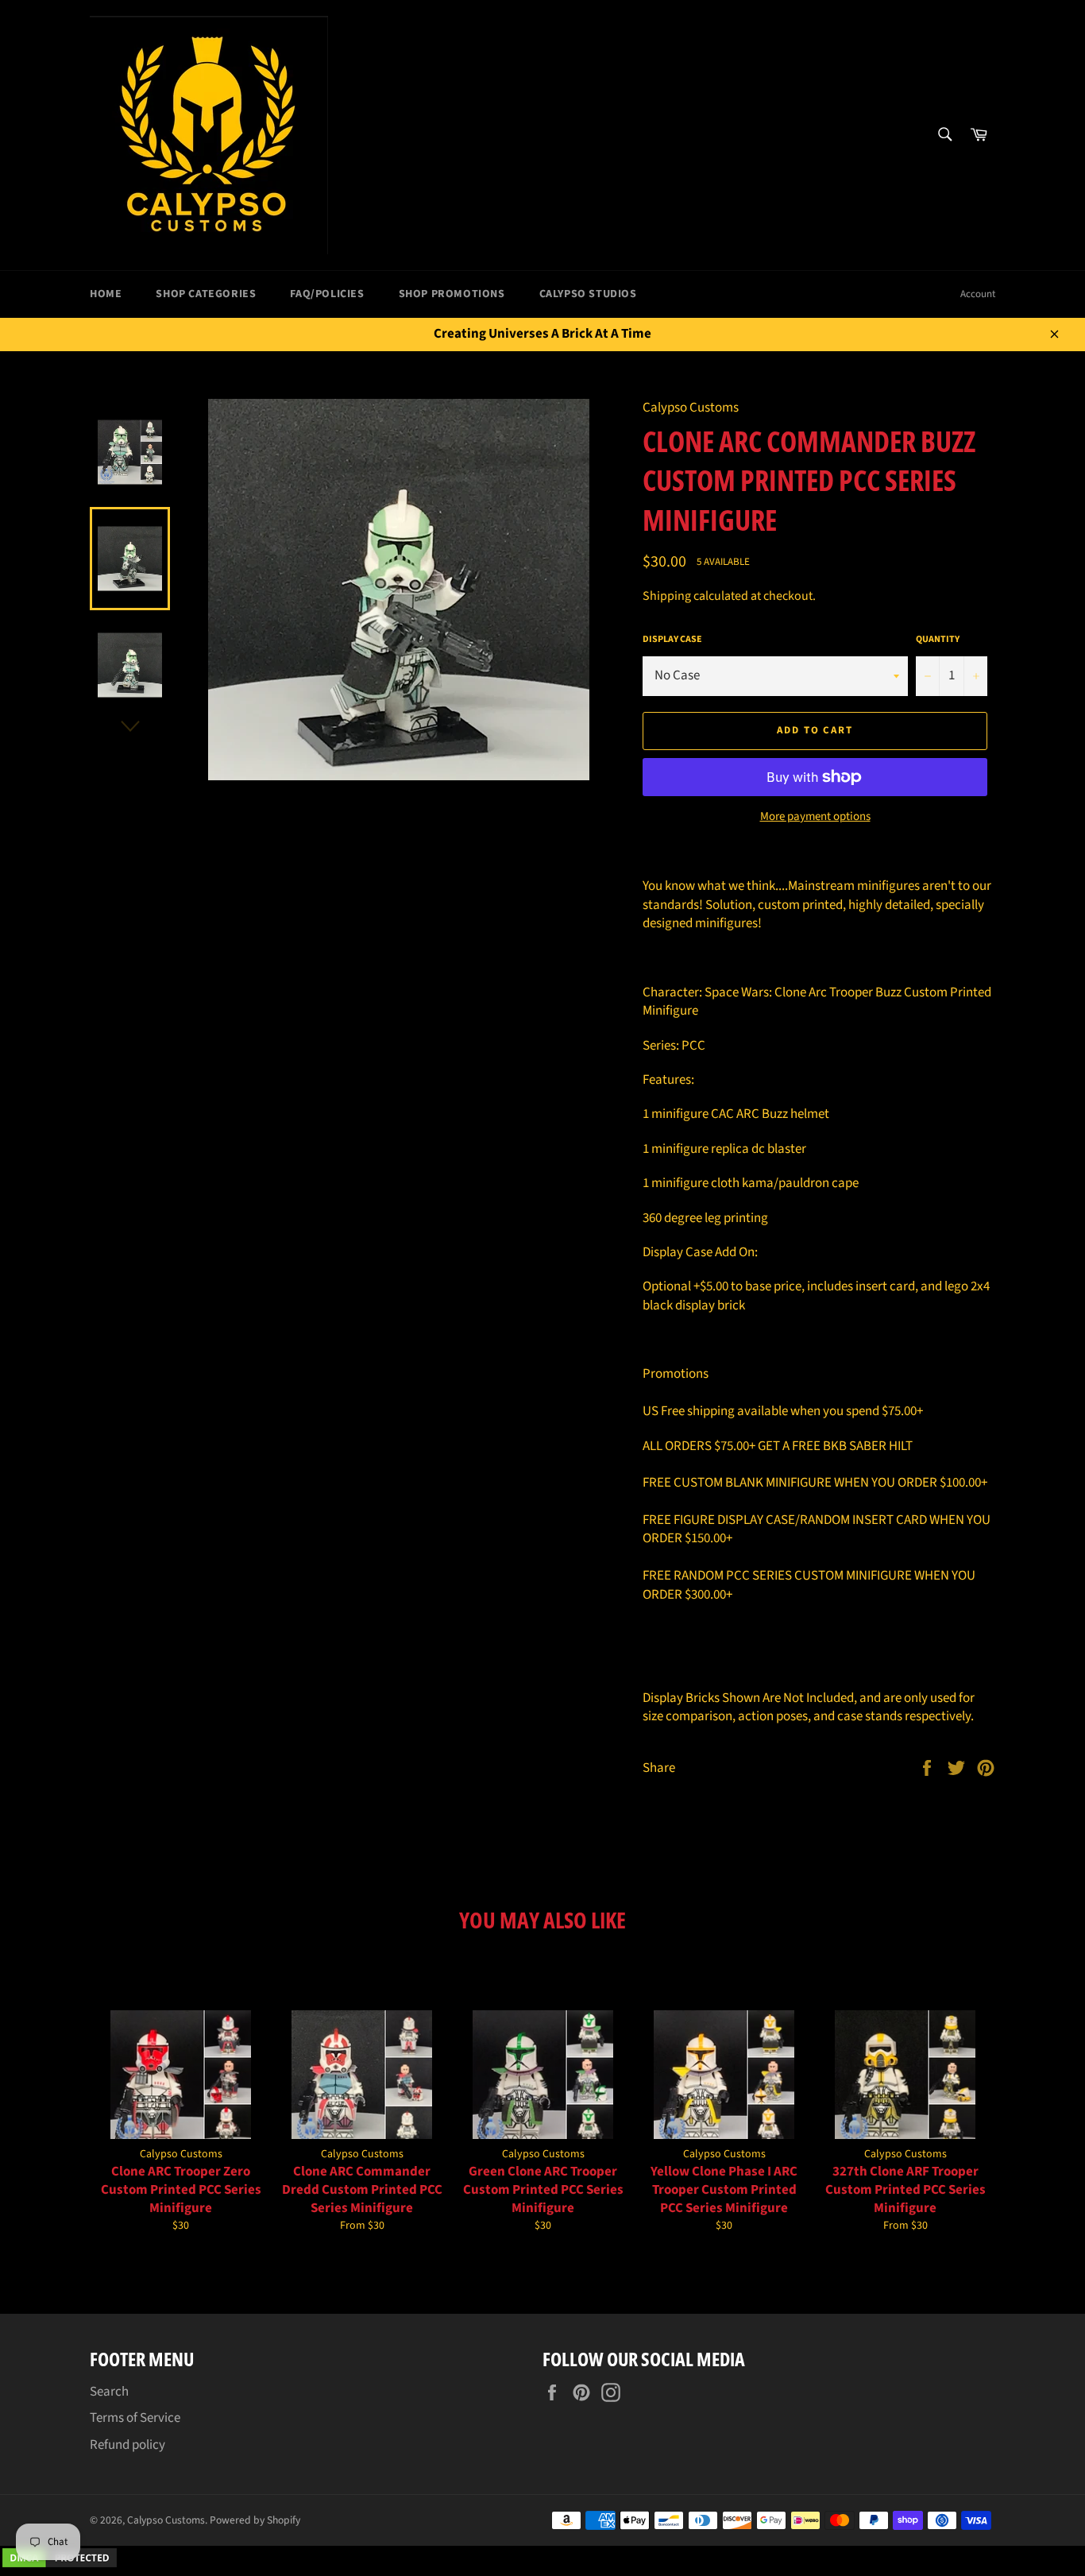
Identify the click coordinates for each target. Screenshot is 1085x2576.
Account (978, 294)
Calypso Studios (588, 294)
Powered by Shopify (255, 2520)
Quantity (938, 640)
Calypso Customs (166, 2520)
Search (109, 2392)
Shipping (667, 596)
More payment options (815, 817)
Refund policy (127, 2445)
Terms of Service (135, 2418)
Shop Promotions (452, 294)
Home (106, 294)
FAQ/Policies (327, 294)
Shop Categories (206, 294)
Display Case (672, 640)
